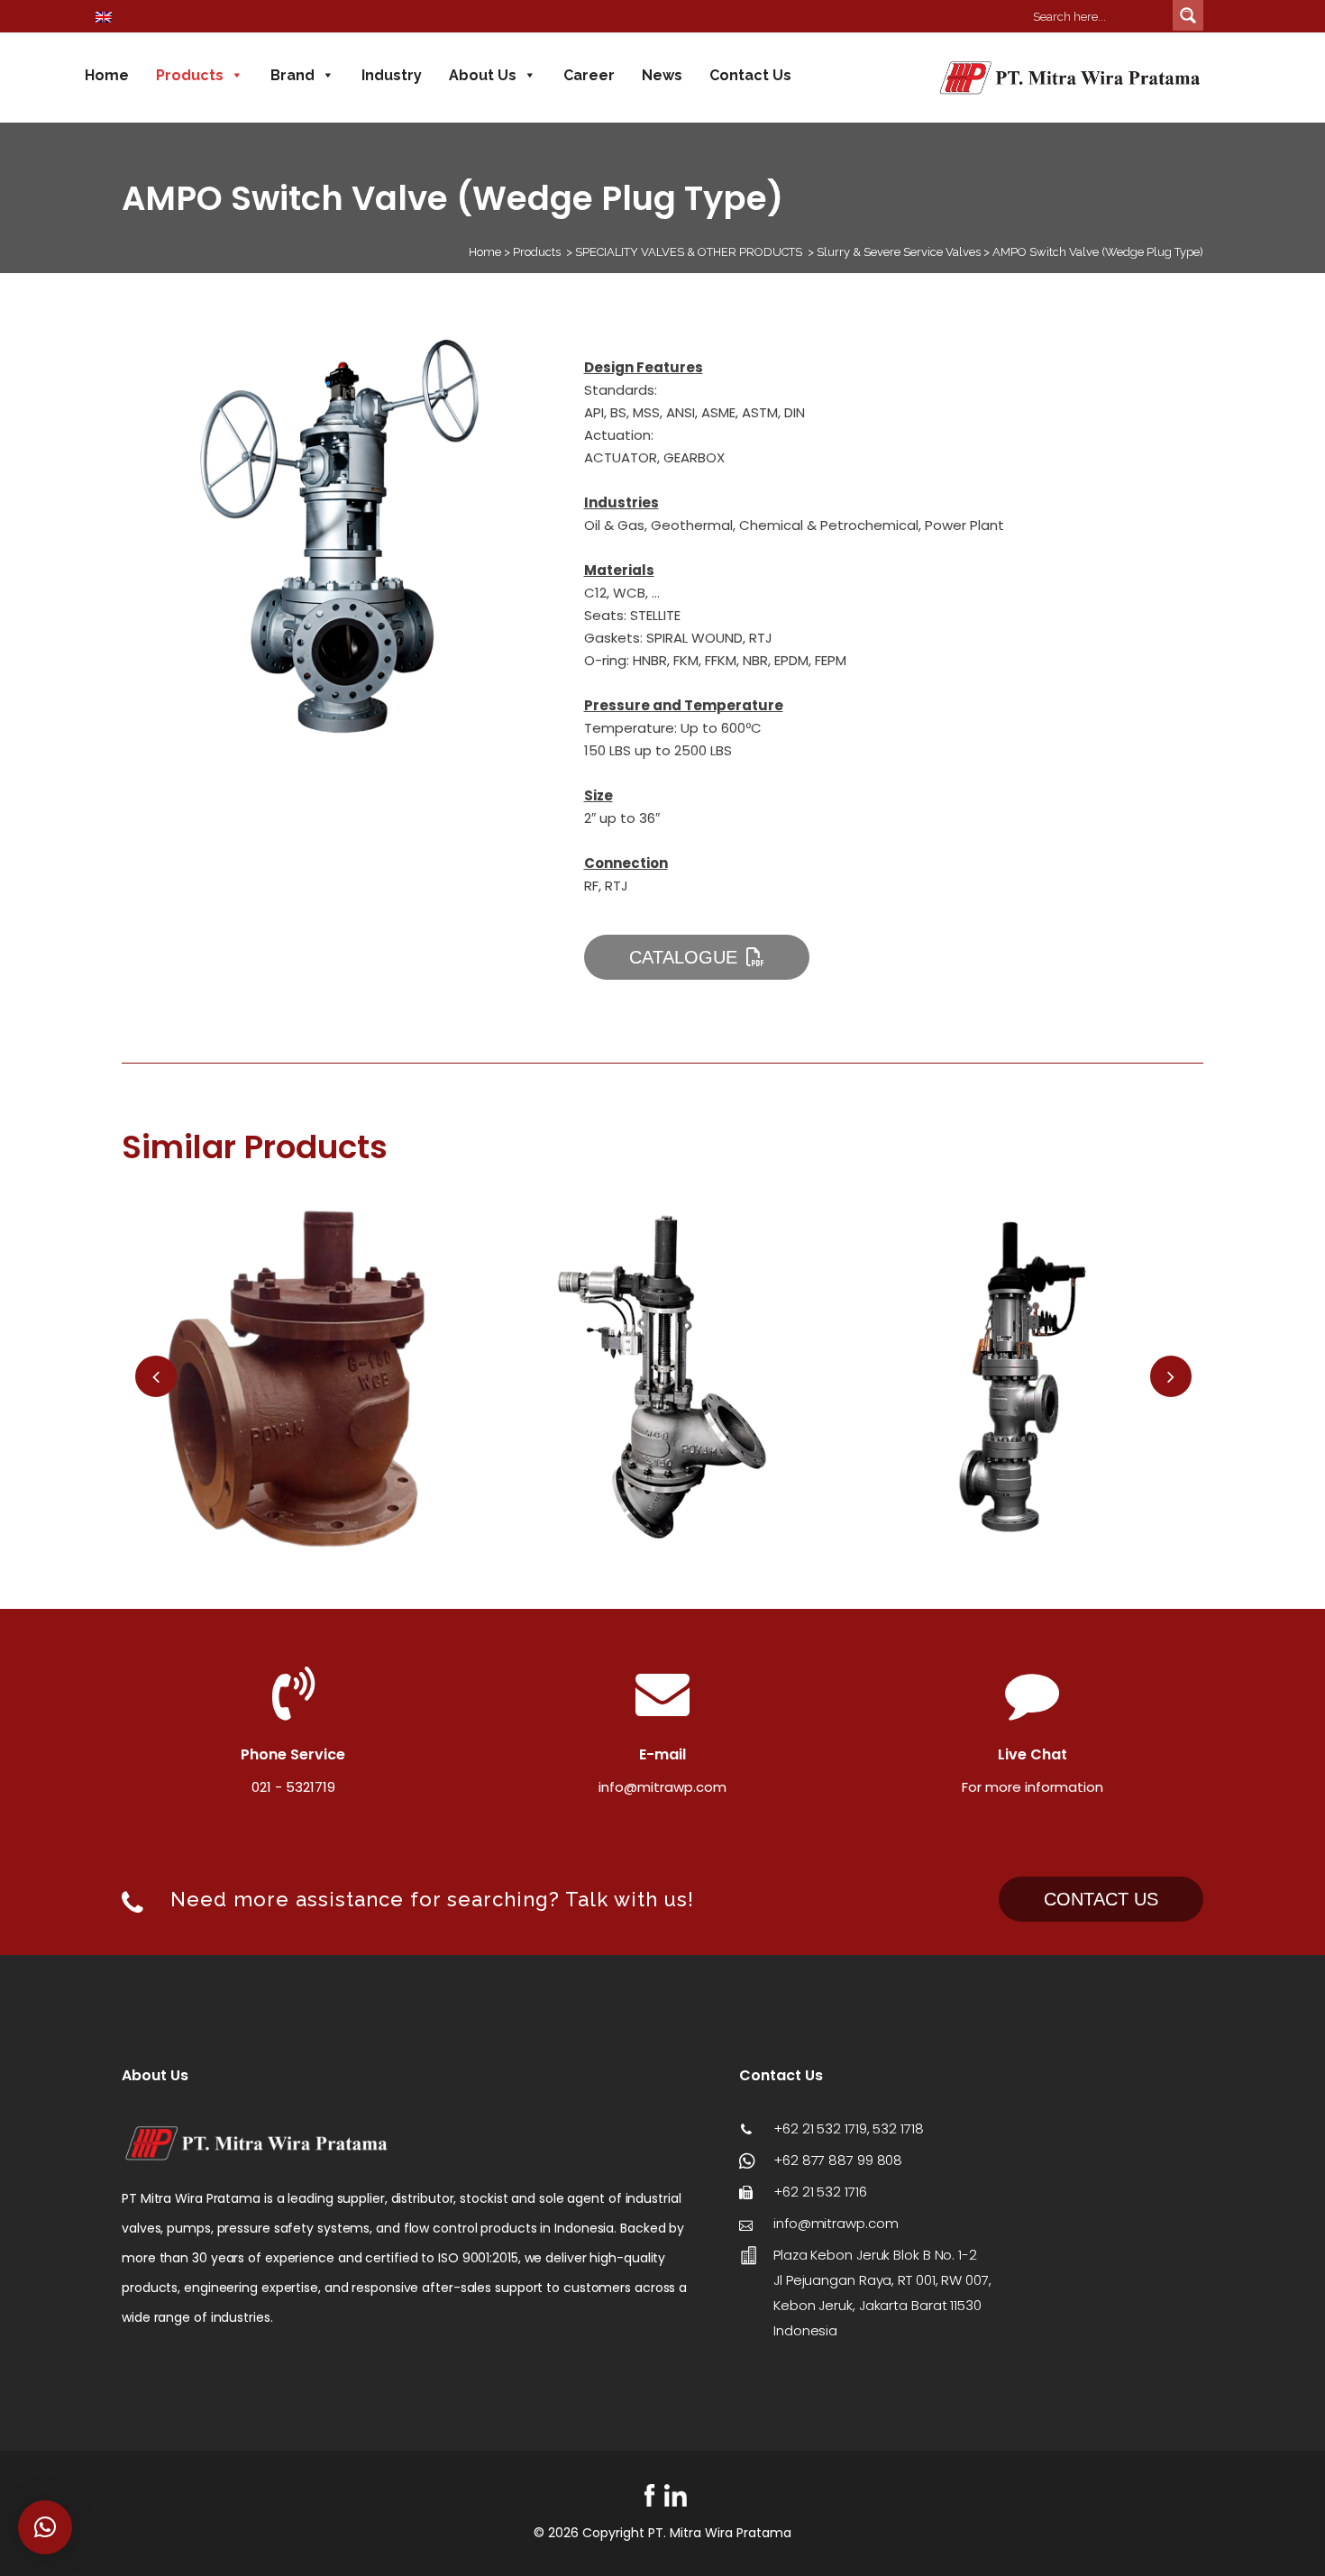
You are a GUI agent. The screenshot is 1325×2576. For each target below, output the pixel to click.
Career (589, 75)
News (662, 75)
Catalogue (683, 957)
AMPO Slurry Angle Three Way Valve (1023, 1368)
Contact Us (750, 75)
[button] (45, 2527)
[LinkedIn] (676, 2495)
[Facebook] (649, 2495)
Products (190, 75)
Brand (292, 75)
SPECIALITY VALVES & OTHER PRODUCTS (689, 252)
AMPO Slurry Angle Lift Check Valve (302, 1368)
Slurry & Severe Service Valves (899, 252)
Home (107, 75)
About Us (483, 75)
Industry (392, 75)
